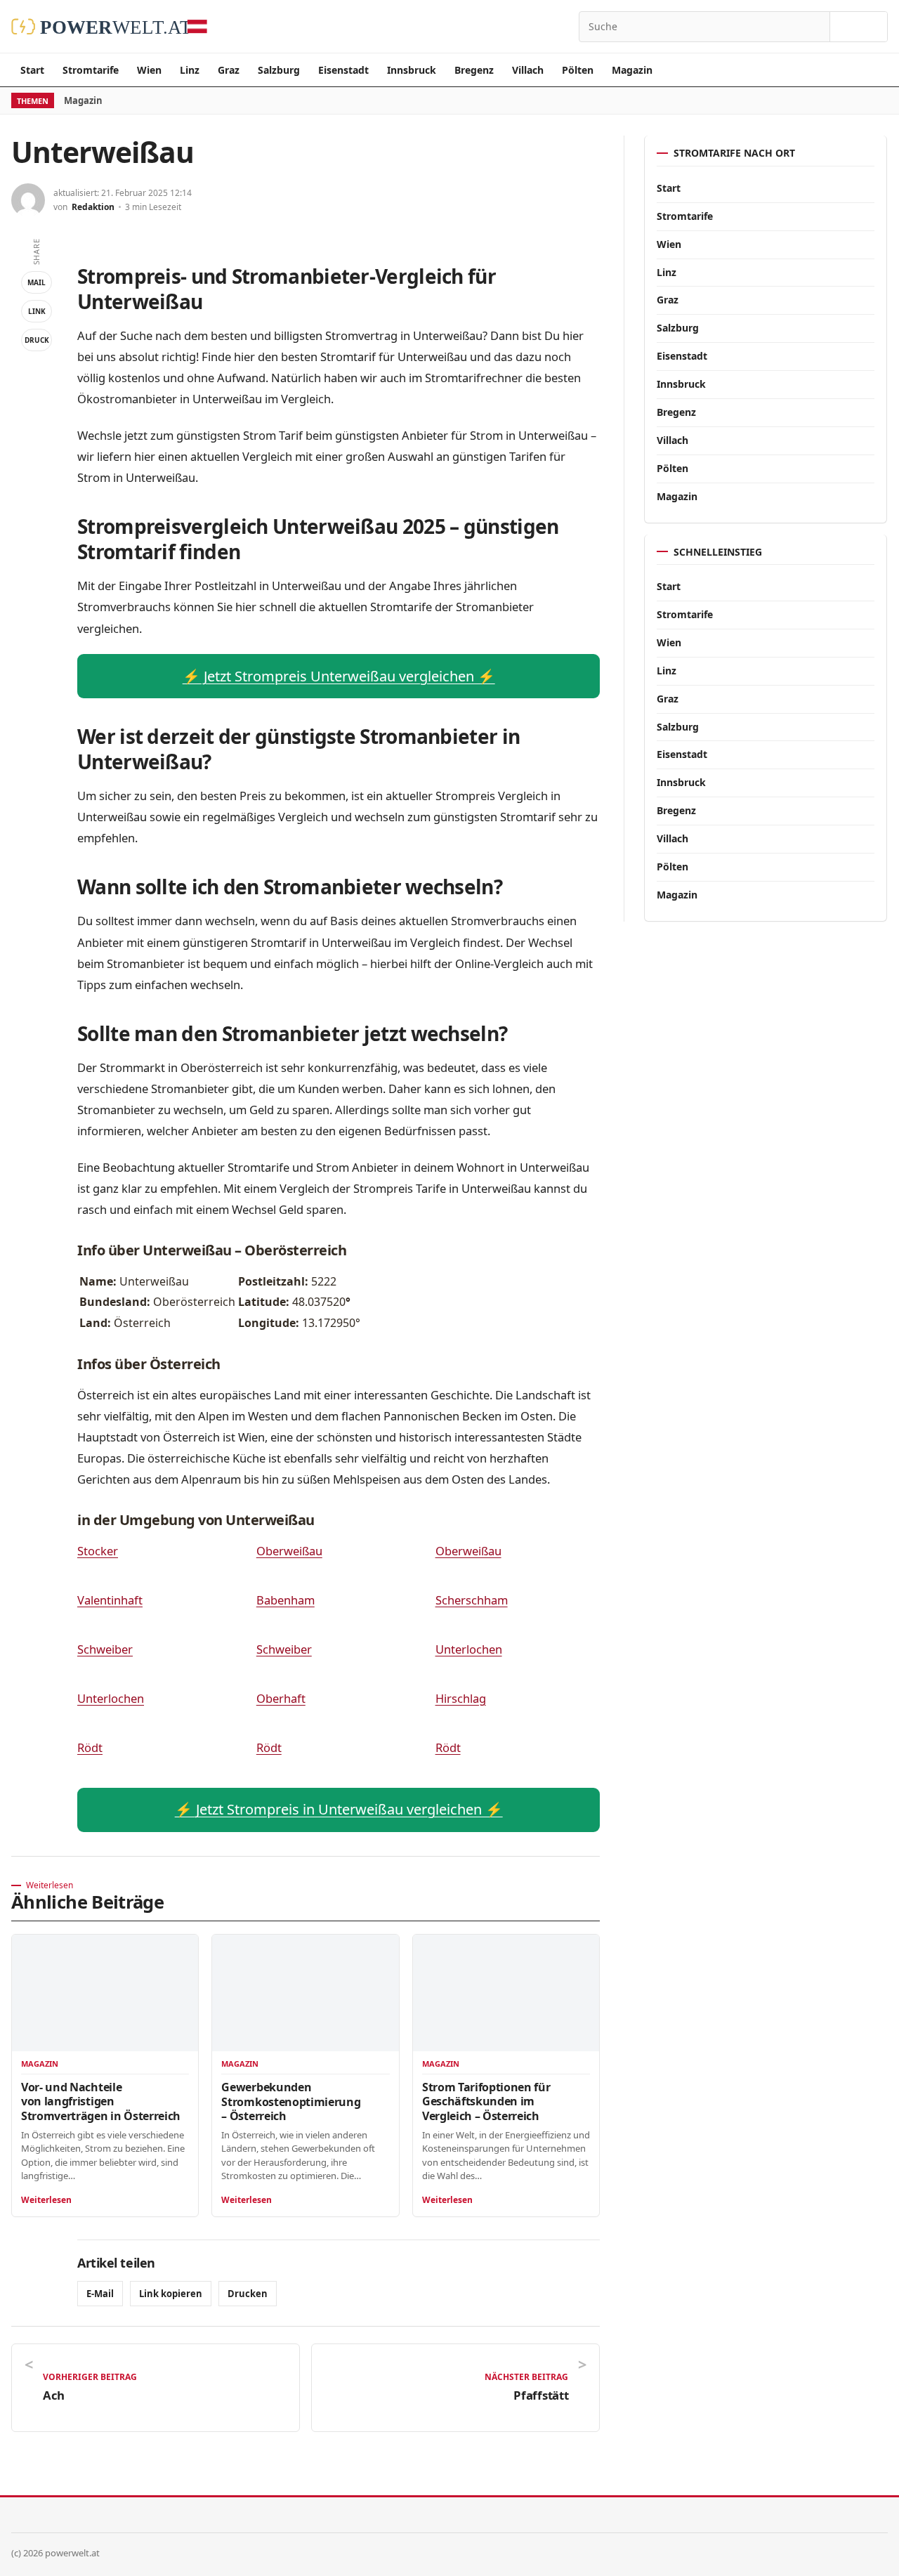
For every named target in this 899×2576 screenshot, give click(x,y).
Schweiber (105, 1649)
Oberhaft (281, 1698)
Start (32, 70)
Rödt (90, 1747)
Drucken (248, 2294)
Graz (229, 70)
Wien (149, 70)
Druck (37, 340)
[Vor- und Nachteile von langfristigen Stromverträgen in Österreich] (105, 1993)
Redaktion (93, 207)
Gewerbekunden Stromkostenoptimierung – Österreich (291, 2101)
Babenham (286, 1600)
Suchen (859, 27)
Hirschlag (461, 1698)
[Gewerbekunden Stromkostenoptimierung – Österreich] (305, 1993)
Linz (190, 70)
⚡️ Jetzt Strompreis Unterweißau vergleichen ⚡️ (339, 676)
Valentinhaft (110, 1600)
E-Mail (100, 2294)
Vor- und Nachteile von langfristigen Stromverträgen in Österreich (101, 2101)
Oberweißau (289, 1551)
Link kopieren (171, 2294)
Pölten (578, 70)
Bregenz (474, 70)
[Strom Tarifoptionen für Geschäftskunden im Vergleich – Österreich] (506, 1993)
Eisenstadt (343, 70)
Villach (528, 70)
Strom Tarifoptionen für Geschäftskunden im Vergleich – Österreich (486, 2101)
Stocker (98, 1551)
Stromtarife (91, 70)
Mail (37, 282)
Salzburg (279, 70)
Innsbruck (412, 70)
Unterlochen (469, 1649)
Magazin (632, 70)
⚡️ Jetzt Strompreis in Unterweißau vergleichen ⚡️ (339, 1809)
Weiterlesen (46, 2200)
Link (37, 311)
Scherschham (472, 1600)
